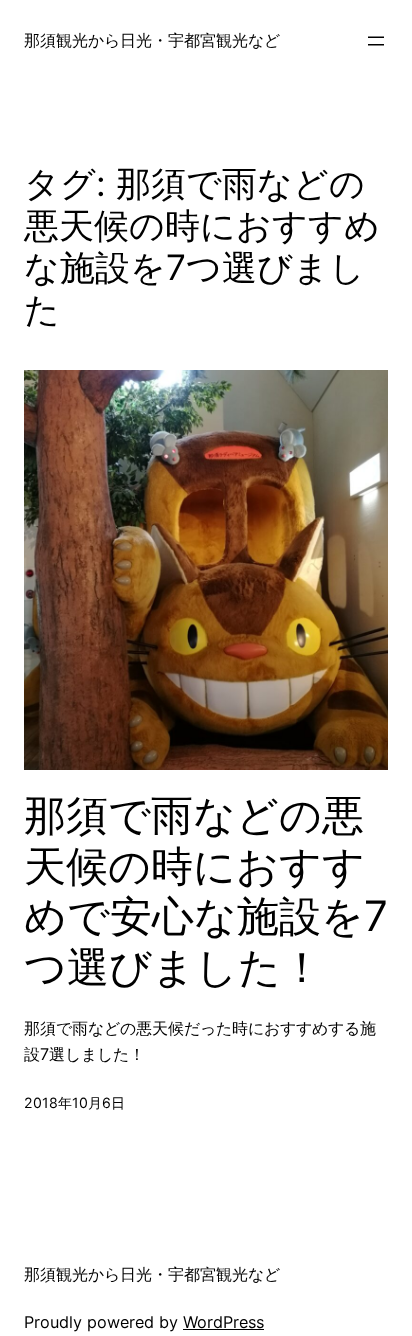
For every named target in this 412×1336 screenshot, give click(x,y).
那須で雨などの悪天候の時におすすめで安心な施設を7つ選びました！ (206, 890)
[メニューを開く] (376, 41)
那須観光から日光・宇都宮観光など (152, 40)
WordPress (223, 1322)
